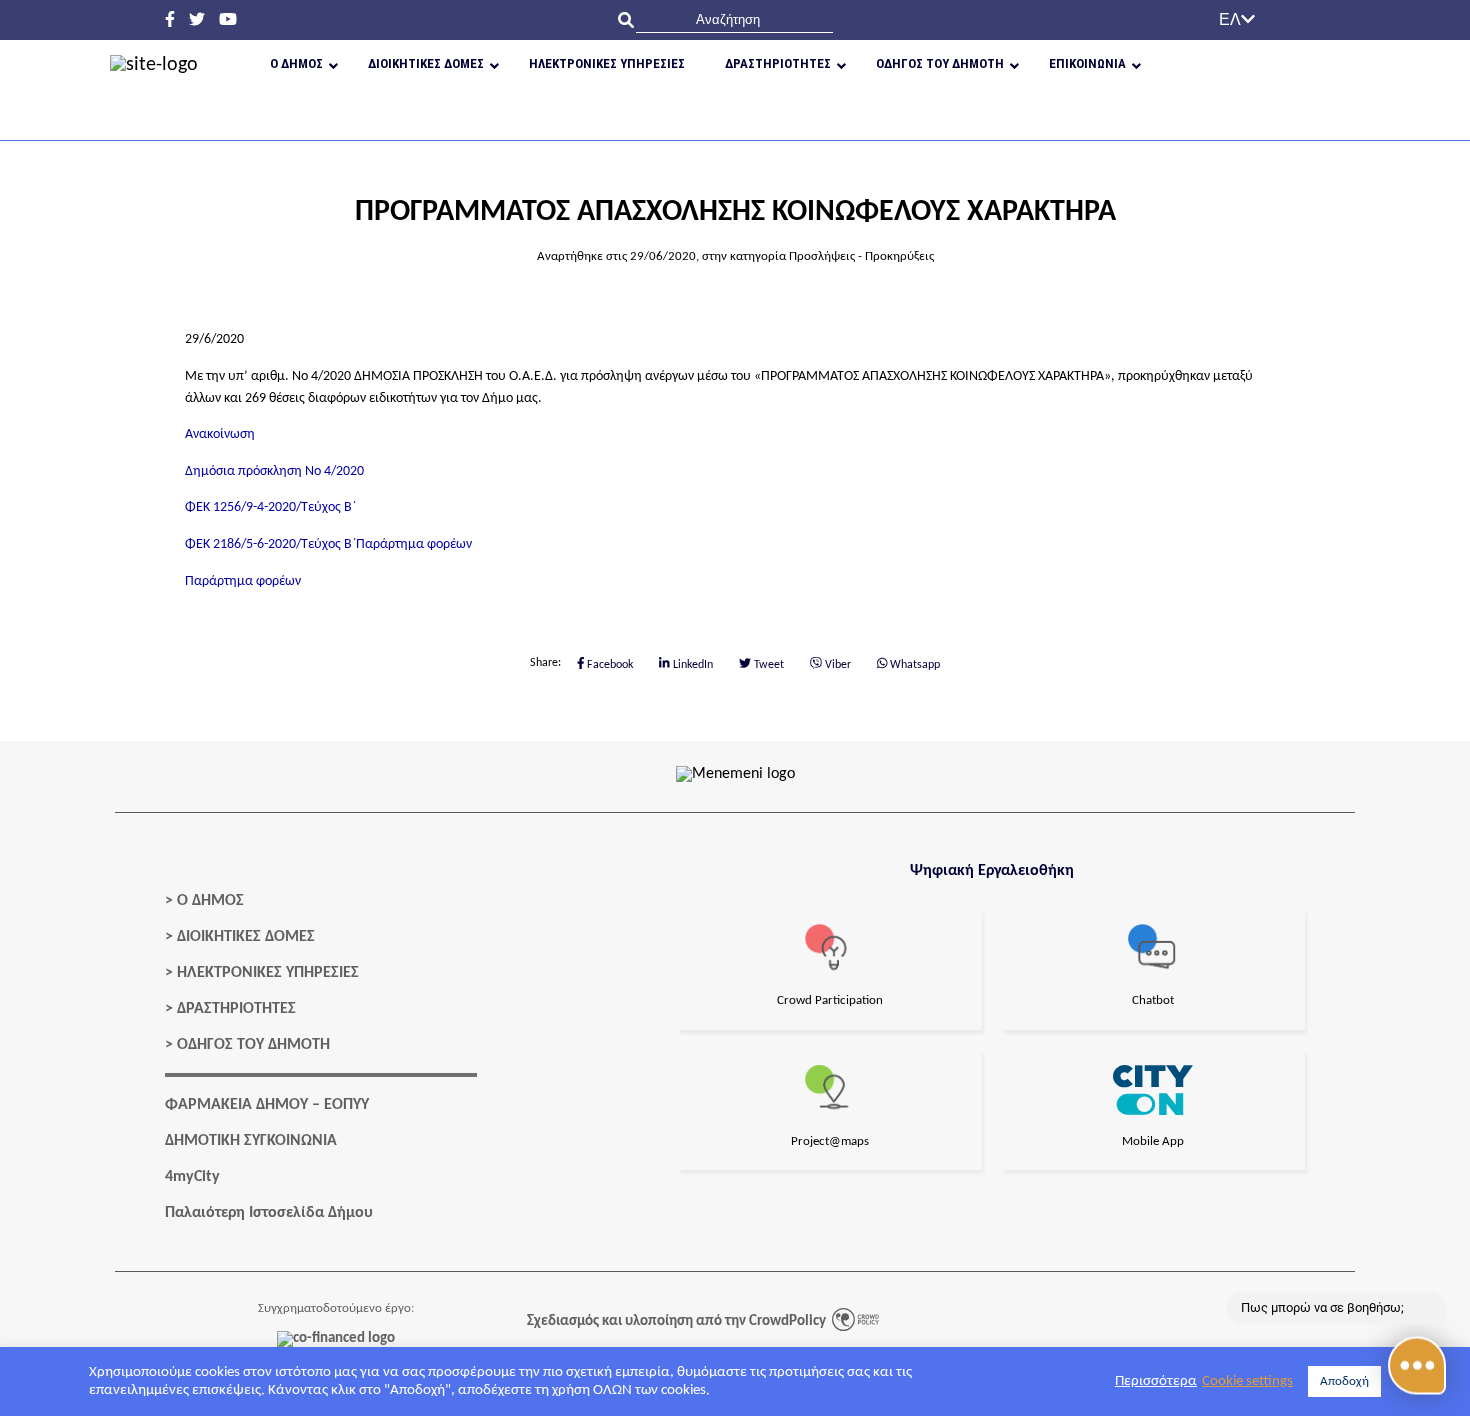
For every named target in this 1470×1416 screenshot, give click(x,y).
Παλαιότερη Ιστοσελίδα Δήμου (269, 1213)
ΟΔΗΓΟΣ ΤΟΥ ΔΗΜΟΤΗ (253, 1045)
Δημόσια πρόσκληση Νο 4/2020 (274, 471)
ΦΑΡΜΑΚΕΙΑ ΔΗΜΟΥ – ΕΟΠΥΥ (267, 1105)
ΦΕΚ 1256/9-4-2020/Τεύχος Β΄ (270, 507)
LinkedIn (691, 665)
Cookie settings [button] (1247, 1381)
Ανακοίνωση (220, 434)
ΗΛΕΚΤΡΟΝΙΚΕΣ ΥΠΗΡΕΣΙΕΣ (268, 973)
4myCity (192, 1177)
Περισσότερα (1156, 1381)
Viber (836, 665)
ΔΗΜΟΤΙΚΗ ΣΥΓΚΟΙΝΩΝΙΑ (251, 1141)
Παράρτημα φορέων (414, 544)
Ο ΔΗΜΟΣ (210, 901)
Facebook (608, 665)
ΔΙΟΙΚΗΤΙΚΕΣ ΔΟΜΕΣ (246, 937)
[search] (734, 19)
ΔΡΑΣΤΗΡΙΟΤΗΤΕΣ (236, 1009)
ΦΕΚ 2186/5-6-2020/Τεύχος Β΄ (270, 544)
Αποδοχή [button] (1344, 1381)
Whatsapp (913, 665)
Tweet (767, 665)
